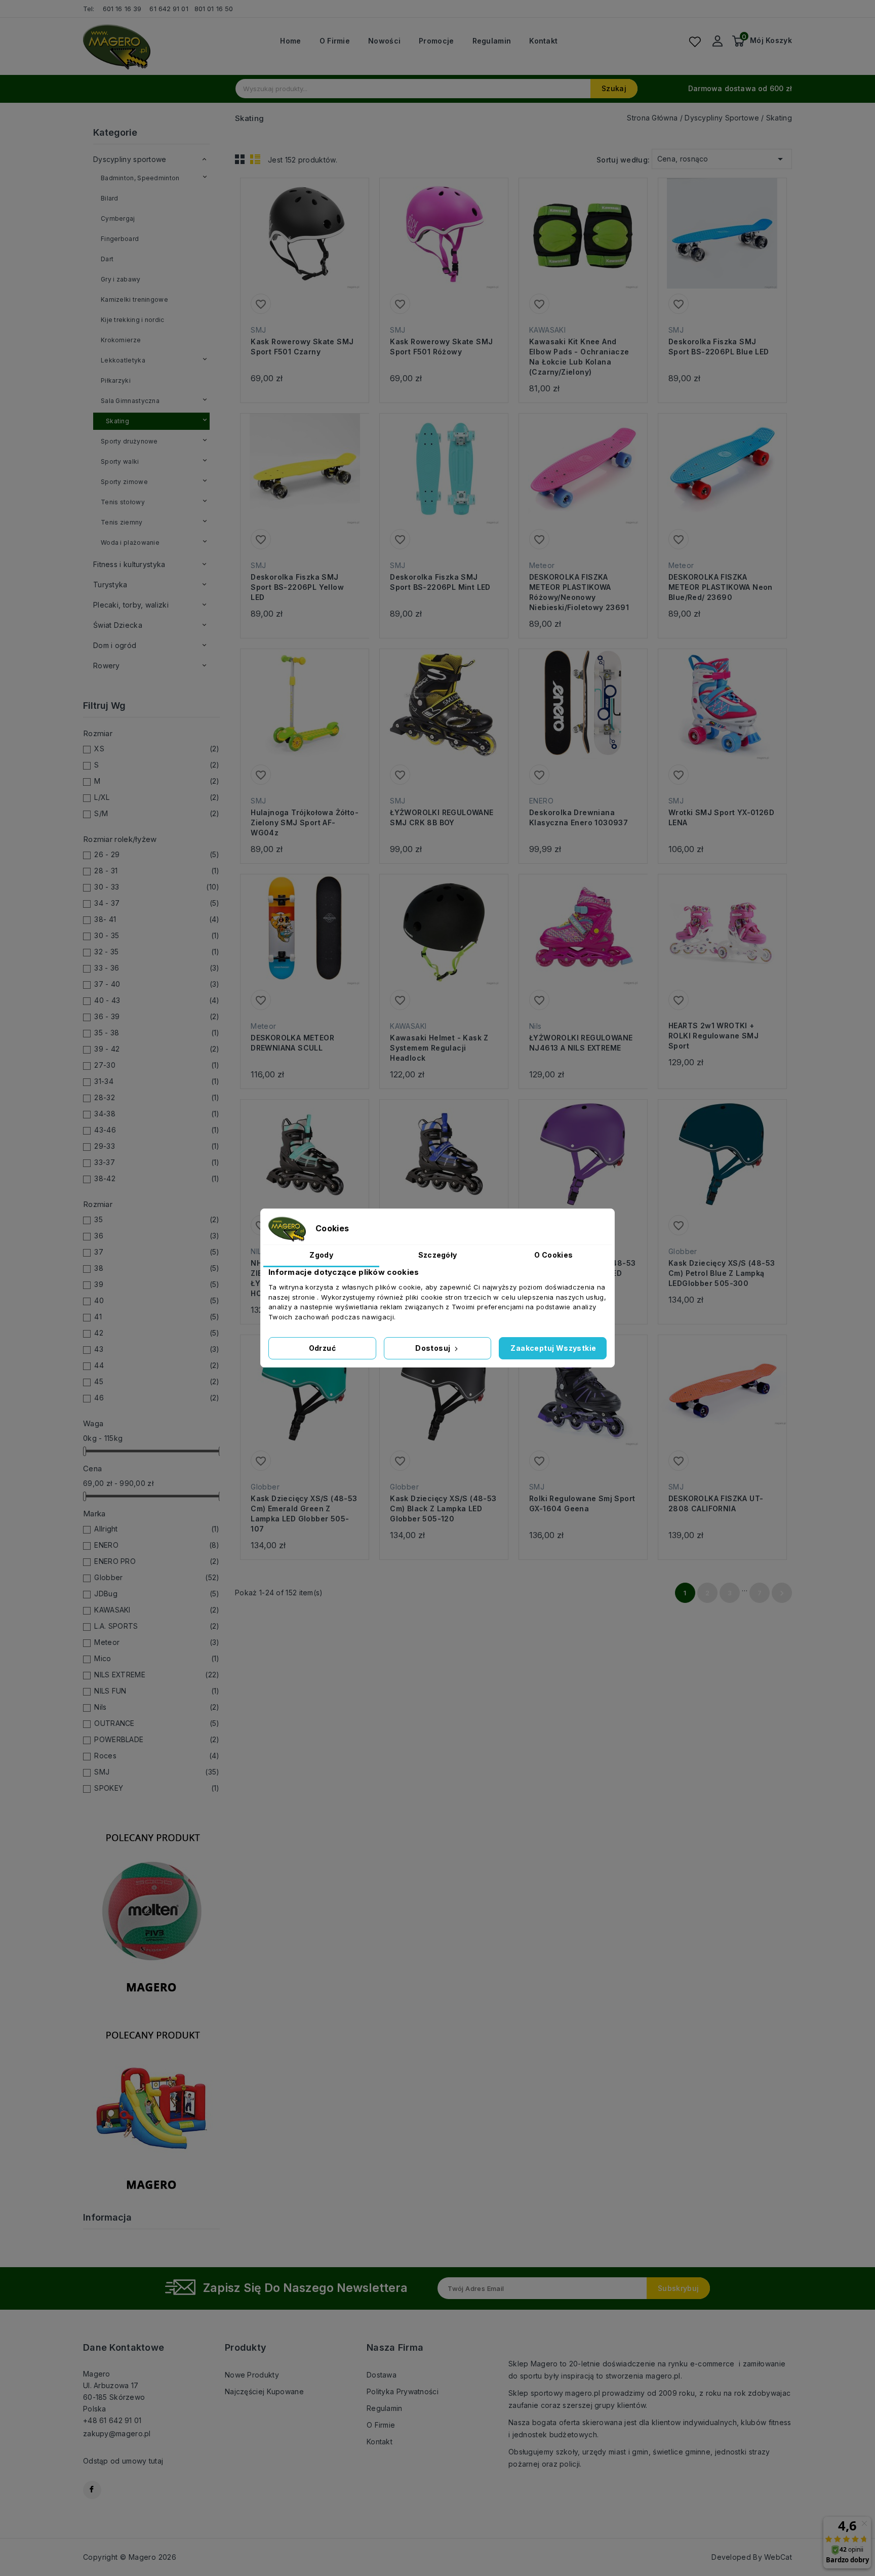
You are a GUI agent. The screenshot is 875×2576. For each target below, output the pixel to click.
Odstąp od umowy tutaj (123, 2461)
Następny (782, 1593)
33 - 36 (157, 968)
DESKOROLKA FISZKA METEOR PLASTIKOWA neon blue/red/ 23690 (721, 587)
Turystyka (110, 585)
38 (157, 1268)
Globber (157, 1577)
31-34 (157, 1081)
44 (157, 1365)
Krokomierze (121, 340)
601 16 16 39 (122, 9)
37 (157, 1252)
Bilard (110, 198)
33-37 (157, 1162)
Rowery (107, 666)
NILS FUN (157, 1691)
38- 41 (157, 919)
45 (157, 1381)
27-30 (157, 1065)
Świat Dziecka (118, 625)
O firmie (335, 41)
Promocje (436, 41)
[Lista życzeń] (695, 42)
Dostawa (382, 2375)
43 (157, 1349)
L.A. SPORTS (157, 1626)
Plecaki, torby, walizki (131, 605)
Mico (157, 1658)
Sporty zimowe (124, 482)
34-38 (157, 1114)
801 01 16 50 (215, 9)
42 (157, 1333)
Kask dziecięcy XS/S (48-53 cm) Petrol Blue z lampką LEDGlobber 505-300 (722, 1273)
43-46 (157, 1130)
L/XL (157, 797)
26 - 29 (157, 854)
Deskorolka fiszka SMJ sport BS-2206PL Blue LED (719, 347)
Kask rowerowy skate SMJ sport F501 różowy (441, 347)
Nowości (384, 41)
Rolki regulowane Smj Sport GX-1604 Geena (582, 1503)
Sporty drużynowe (129, 441)
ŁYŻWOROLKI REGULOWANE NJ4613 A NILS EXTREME (581, 1043)
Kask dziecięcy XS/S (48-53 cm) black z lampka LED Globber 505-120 (443, 1508)
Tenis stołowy (123, 502)
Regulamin (492, 41)
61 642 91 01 (169, 9)
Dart (107, 259)
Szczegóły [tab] (438, 1255)
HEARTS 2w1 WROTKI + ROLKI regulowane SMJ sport (713, 1036)
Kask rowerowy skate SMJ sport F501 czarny (302, 347)
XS (157, 749)
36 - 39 (157, 1016)
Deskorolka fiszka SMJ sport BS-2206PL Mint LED (440, 582)
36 (157, 1236)
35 (157, 1219)
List (255, 159)
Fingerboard (120, 239)
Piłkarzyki (116, 380)
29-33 (157, 1146)
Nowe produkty (252, 2375)
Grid (240, 159)
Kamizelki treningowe (134, 299)
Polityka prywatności (403, 2391)
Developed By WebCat (752, 2557)
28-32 (157, 1097)
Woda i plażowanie (130, 542)
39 (157, 1284)
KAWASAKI (157, 1610)
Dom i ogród (115, 645)
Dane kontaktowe (124, 2347)
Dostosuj (434, 1348)
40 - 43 (157, 1000)
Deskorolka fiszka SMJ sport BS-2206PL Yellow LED (297, 587)
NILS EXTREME (157, 1675)
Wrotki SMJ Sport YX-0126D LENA (721, 817)
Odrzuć (322, 1348)
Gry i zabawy (121, 279)
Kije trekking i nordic (133, 320)
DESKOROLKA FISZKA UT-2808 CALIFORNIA (716, 1503)
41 (157, 1317)
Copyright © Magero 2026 (130, 2557)
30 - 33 (157, 887)
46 (157, 1398)
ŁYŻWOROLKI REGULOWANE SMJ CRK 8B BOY (442, 817)
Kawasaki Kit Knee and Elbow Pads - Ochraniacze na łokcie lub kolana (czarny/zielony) (579, 357)
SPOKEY (157, 1788)
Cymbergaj (118, 218)
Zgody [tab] (321, 1255)
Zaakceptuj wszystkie (553, 1348)
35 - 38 (157, 1033)
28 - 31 (157, 871)
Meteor (157, 1642)
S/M (157, 813)
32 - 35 (157, 952)
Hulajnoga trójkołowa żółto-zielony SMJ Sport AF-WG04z (305, 822)
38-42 (157, 1178)
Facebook (92, 2490)
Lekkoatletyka (123, 360)
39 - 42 (157, 1049)
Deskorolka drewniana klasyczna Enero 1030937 (579, 817)
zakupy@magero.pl (117, 2433)
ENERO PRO (157, 1561)
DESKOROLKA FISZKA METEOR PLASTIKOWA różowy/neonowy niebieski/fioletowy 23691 (579, 592)
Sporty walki (120, 461)
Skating (117, 421)
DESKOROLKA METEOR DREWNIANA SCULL (292, 1043)
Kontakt (543, 41)
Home (290, 41)
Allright (157, 1529)
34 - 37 (157, 903)
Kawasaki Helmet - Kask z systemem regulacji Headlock (439, 1048)
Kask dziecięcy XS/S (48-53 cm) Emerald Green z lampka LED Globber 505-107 (304, 1514)
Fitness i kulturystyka (129, 564)
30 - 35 (157, 935)
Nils (157, 1707)
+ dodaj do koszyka (295, 249)
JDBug (157, 1594)
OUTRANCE (157, 1723)
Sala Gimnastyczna (130, 401)
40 (157, 1300)
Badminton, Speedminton (140, 178)
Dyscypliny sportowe (130, 159)
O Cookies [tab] (553, 1255)
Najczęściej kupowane (264, 2391)
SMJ (157, 1772)
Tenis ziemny (122, 522)
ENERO (157, 1545)
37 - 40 (157, 984)
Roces (157, 1756)
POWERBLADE (157, 1739)
